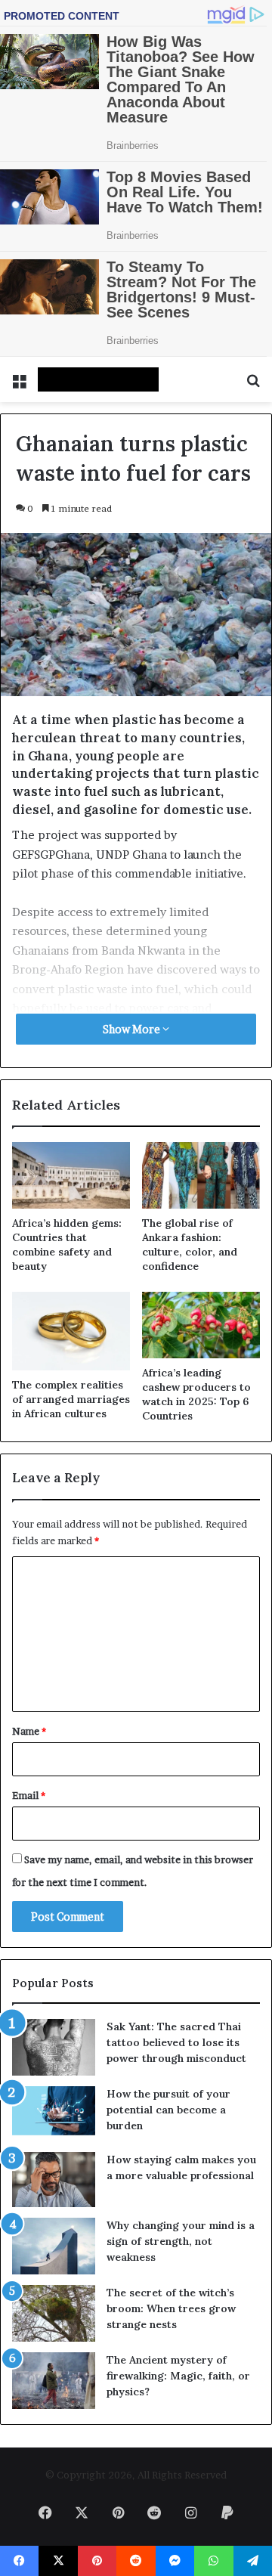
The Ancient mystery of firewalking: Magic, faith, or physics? (178, 2376)
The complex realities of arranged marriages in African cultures (71, 1399)
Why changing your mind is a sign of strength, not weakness (181, 2241)
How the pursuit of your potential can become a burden (168, 2110)
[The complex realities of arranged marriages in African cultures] (71, 1331)
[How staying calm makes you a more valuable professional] (54, 2180)
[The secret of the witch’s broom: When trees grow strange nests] (54, 2313)
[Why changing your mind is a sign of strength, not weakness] (54, 2246)
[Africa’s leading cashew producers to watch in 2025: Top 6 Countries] (201, 1325)
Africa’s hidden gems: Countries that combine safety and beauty (67, 1245)
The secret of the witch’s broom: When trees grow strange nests (171, 2308)
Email (29, 1795)
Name (29, 1731)
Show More (133, 1029)
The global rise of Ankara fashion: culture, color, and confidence (190, 1245)
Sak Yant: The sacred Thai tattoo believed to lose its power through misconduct (176, 2042)
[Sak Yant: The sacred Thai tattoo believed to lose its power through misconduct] (54, 2047)
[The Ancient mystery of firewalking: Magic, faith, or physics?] (54, 2381)
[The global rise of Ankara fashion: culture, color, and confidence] (201, 1175)
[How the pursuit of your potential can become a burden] (54, 2114)
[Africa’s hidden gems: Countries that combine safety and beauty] (71, 1175)
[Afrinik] (98, 379)
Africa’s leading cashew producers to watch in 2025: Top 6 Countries (196, 1394)
